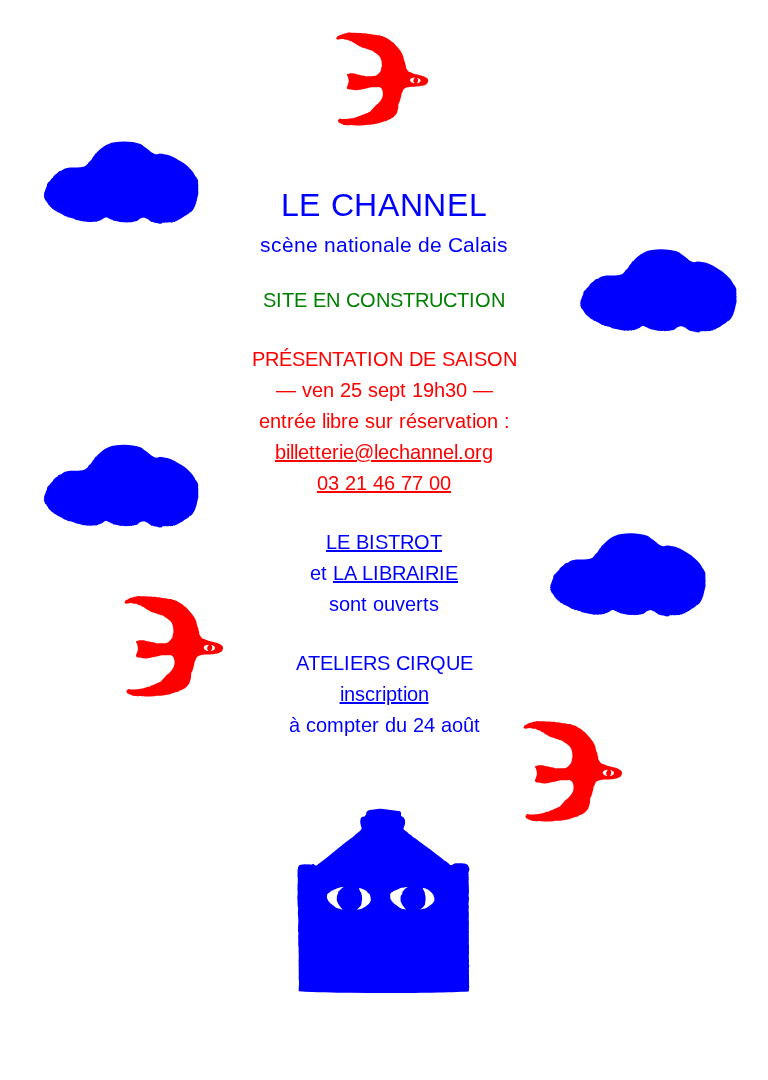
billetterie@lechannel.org (384, 452)
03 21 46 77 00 (384, 483)
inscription (384, 694)
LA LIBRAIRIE (395, 573)
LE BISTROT (384, 542)
